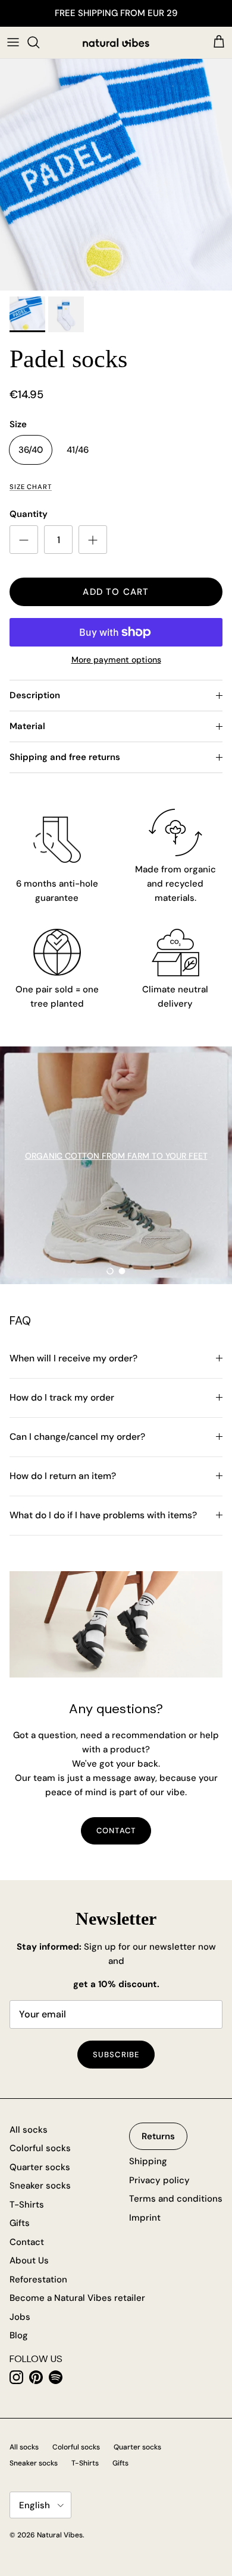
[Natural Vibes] (116, 42)
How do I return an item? (63, 1476)
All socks (29, 2130)
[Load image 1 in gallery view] (116, 175)
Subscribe (116, 2055)
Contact (27, 2242)
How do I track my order (62, 1398)
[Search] (39, 42)
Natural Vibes (60, 2535)
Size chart (31, 487)
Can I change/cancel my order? (77, 1437)
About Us (29, 2260)
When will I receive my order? (73, 1358)
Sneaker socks (40, 2186)
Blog (19, 2335)
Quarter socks (40, 2167)
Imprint (145, 2218)
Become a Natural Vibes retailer (77, 2298)
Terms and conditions (176, 2199)
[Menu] (13, 42)
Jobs (20, 2317)
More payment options (116, 660)
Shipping (148, 2161)
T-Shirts (27, 2205)
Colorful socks (40, 2148)
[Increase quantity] (93, 540)
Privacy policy (159, 2180)
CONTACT (116, 1831)
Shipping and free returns (65, 757)
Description (35, 695)
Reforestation (38, 2279)
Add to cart (116, 592)
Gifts (20, 2223)
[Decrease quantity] (24, 540)
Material (27, 726)
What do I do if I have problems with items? (103, 1515)
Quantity (29, 514)
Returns (158, 2136)
